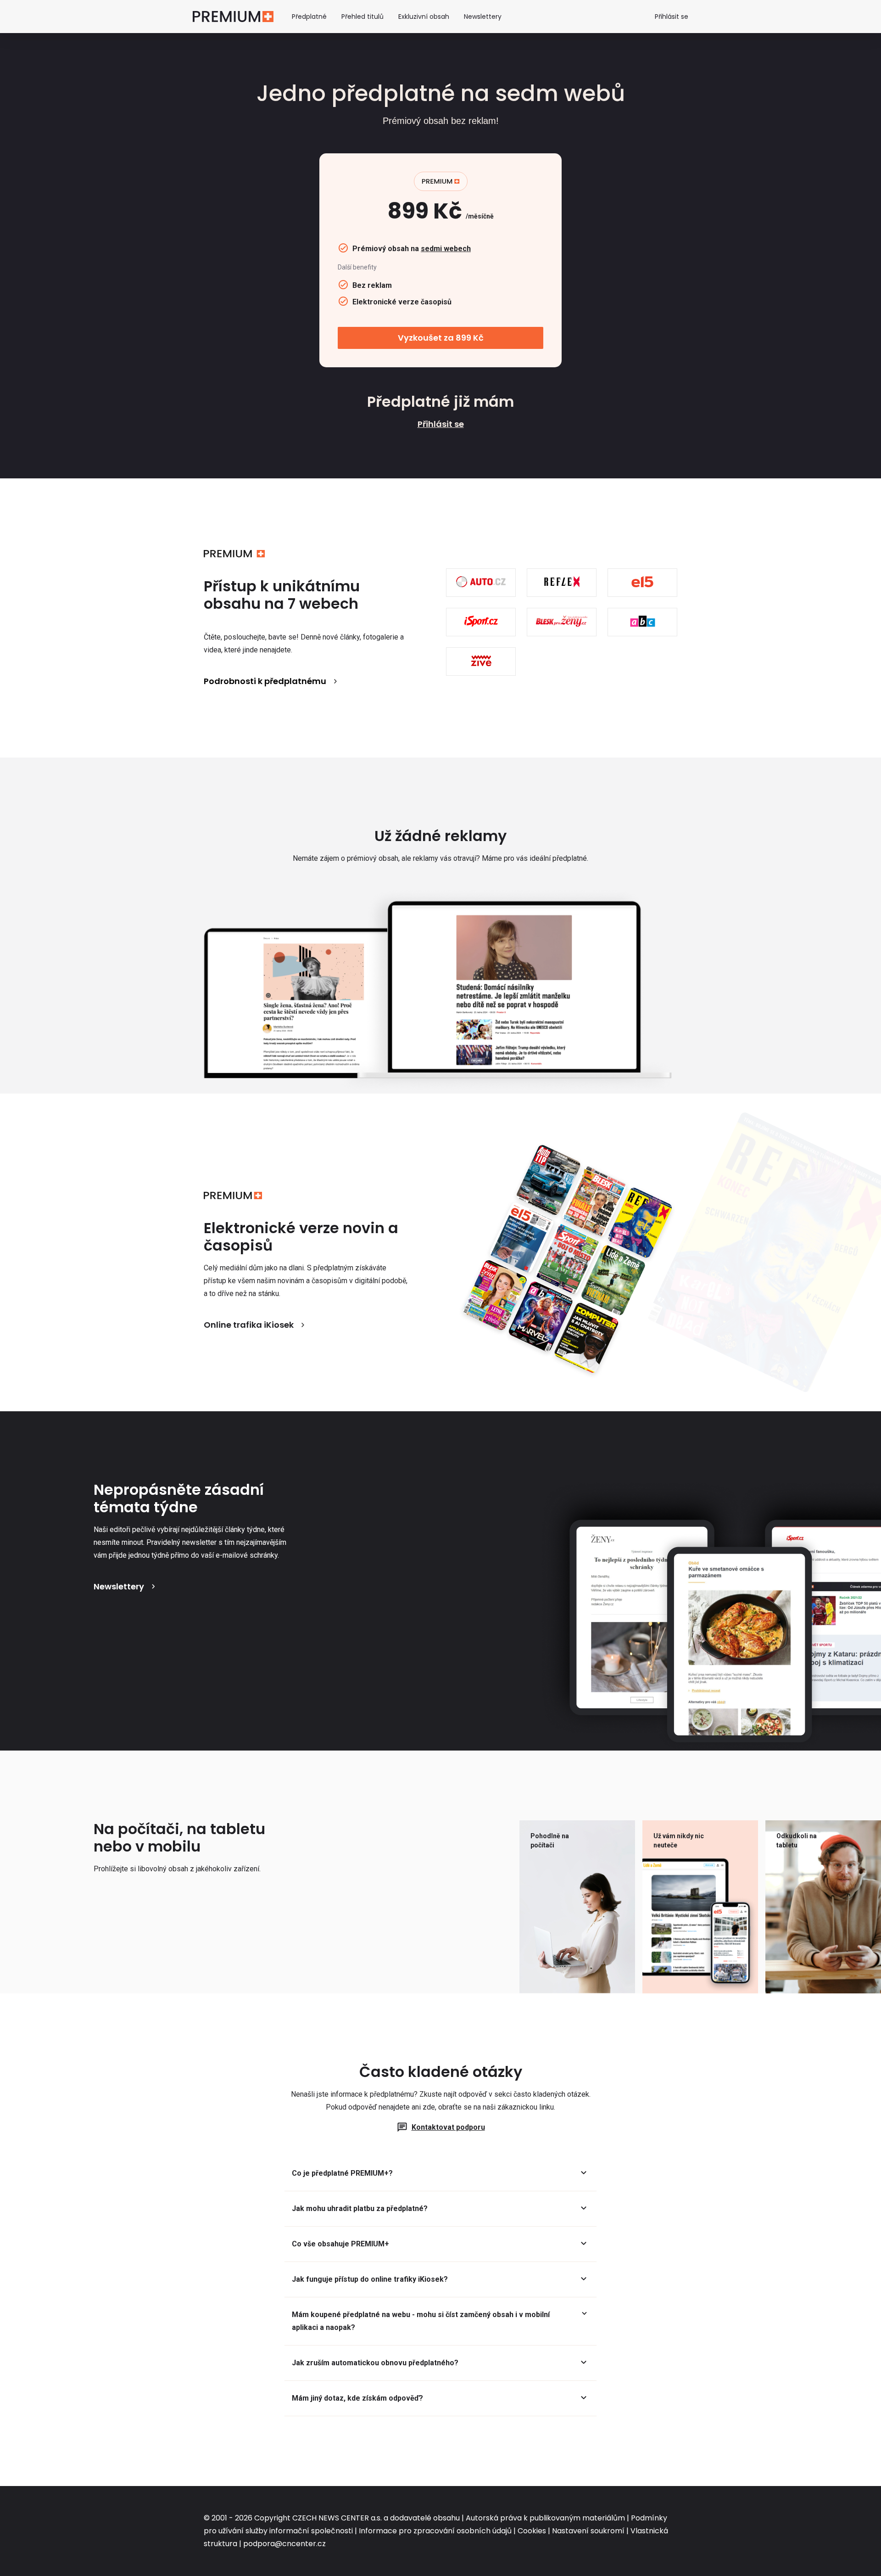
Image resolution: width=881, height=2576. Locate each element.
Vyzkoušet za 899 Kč (441, 338)
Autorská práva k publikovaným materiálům (545, 2518)
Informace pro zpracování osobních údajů (435, 2531)
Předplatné (309, 17)
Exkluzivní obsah (424, 17)
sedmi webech (446, 249)
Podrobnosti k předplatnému (265, 681)
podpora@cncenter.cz (284, 2544)
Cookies (532, 2531)
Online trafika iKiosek (249, 1325)
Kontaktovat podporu (448, 2127)
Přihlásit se (672, 17)
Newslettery (483, 17)
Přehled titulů (362, 17)
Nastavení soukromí (588, 2531)
